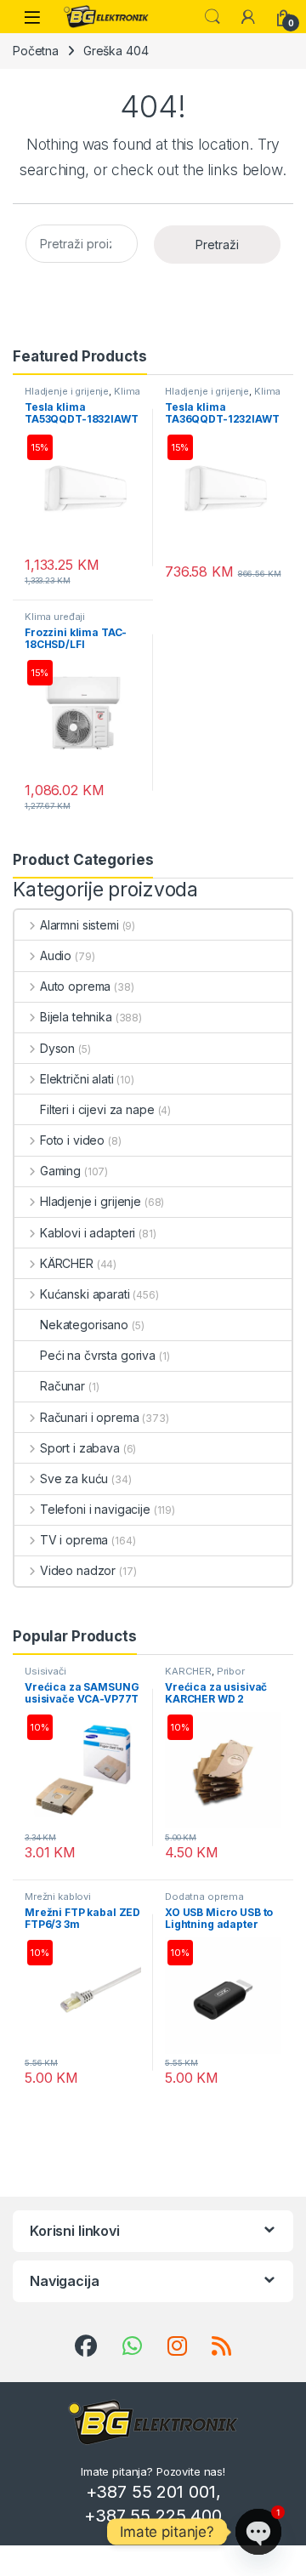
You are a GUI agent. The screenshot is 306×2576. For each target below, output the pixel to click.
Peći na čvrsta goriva (98, 1355)
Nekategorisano (84, 1325)
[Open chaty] (258, 2532)
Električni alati (77, 1079)
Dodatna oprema (204, 1896)
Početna (36, 51)
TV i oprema (74, 1540)
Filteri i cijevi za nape (97, 1109)
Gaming (60, 1171)
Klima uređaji (55, 617)
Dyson (57, 1048)
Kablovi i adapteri (88, 1233)
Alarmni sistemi (79, 925)
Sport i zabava (80, 1448)
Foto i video (72, 1140)
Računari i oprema (89, 1417)
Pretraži (217, 245)
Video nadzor (78, 1570)
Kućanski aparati (85, 1294)
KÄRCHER (67, 1263)
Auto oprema (75, 986)
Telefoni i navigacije (95, 1509)
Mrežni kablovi (58, 1896)
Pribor (231, 1671)
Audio (56, 955)
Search (212, 17)
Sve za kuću (74, 1478)
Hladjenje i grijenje (67, 391)
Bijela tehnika (76, 1017)
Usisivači (45, 1671)
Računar (62, 1386)
